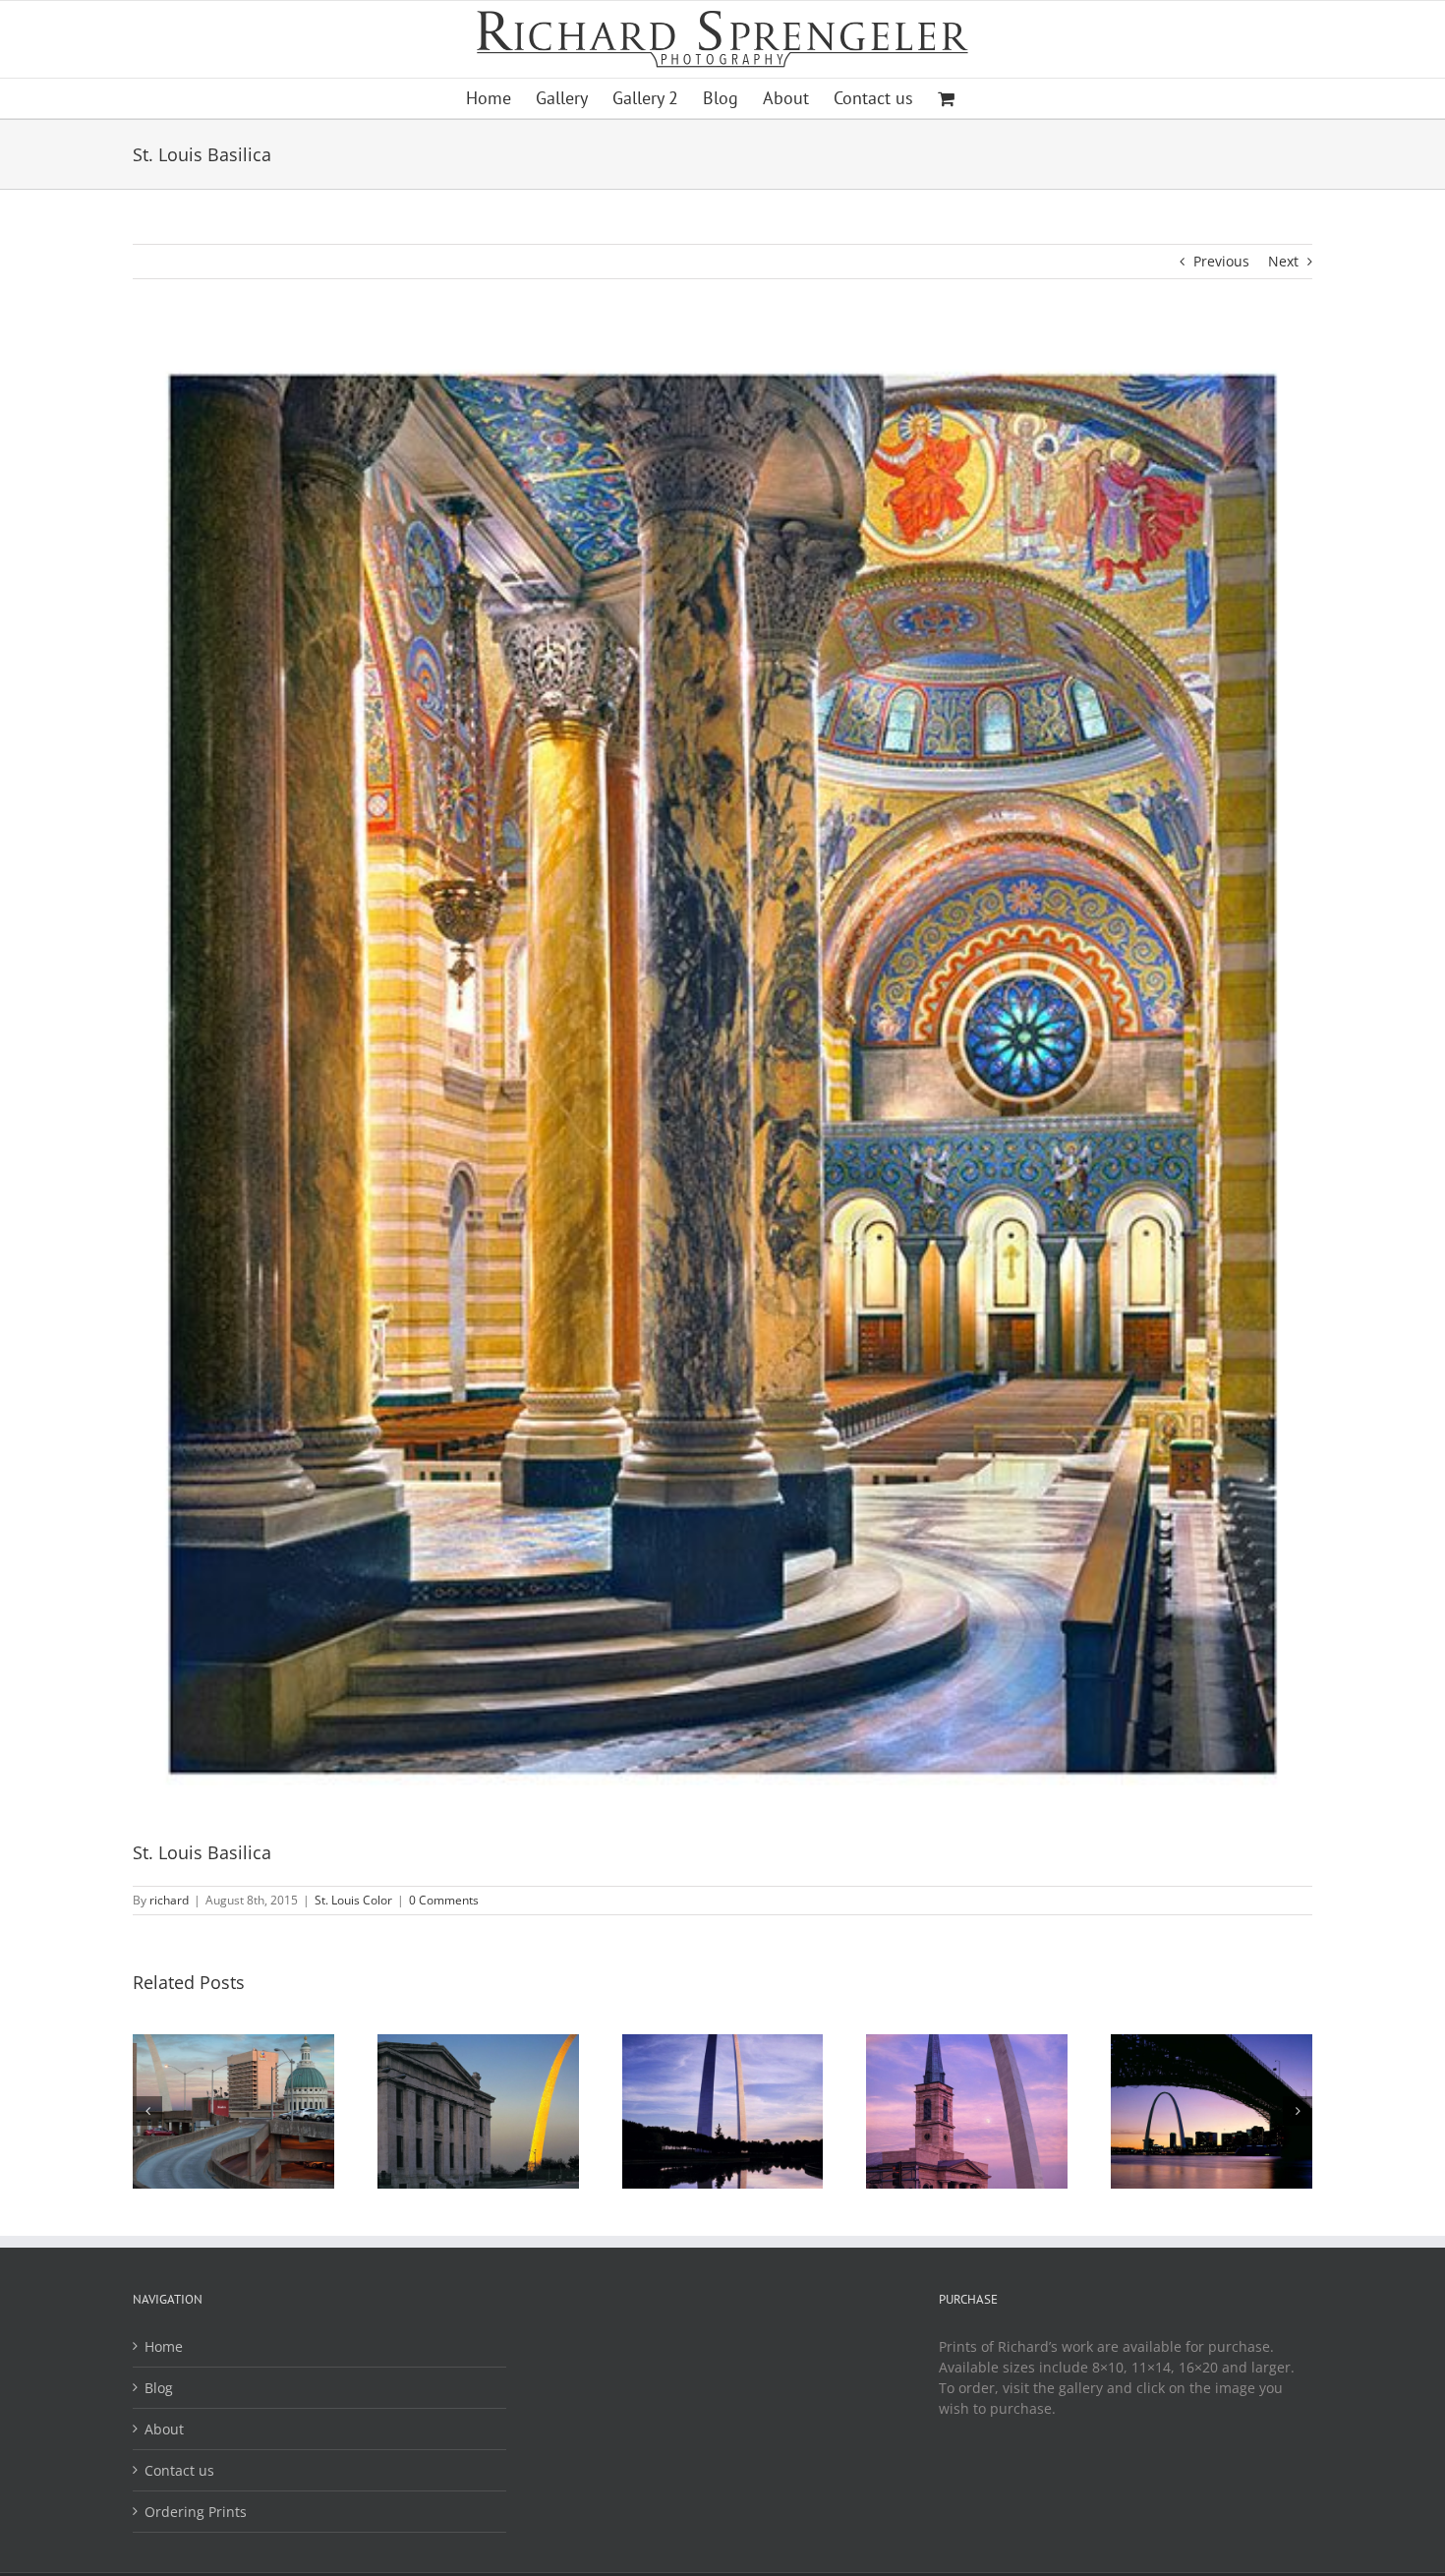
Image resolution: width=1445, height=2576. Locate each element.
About (164, 2429)
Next (1283, 261)
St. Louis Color (353, 1900)
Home (164, 2346)
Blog (159, 2388)
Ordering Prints (196, 2512)
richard (169, 1900)
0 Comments (444, 1900)
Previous (1221, 261)
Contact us (179, 2470)
